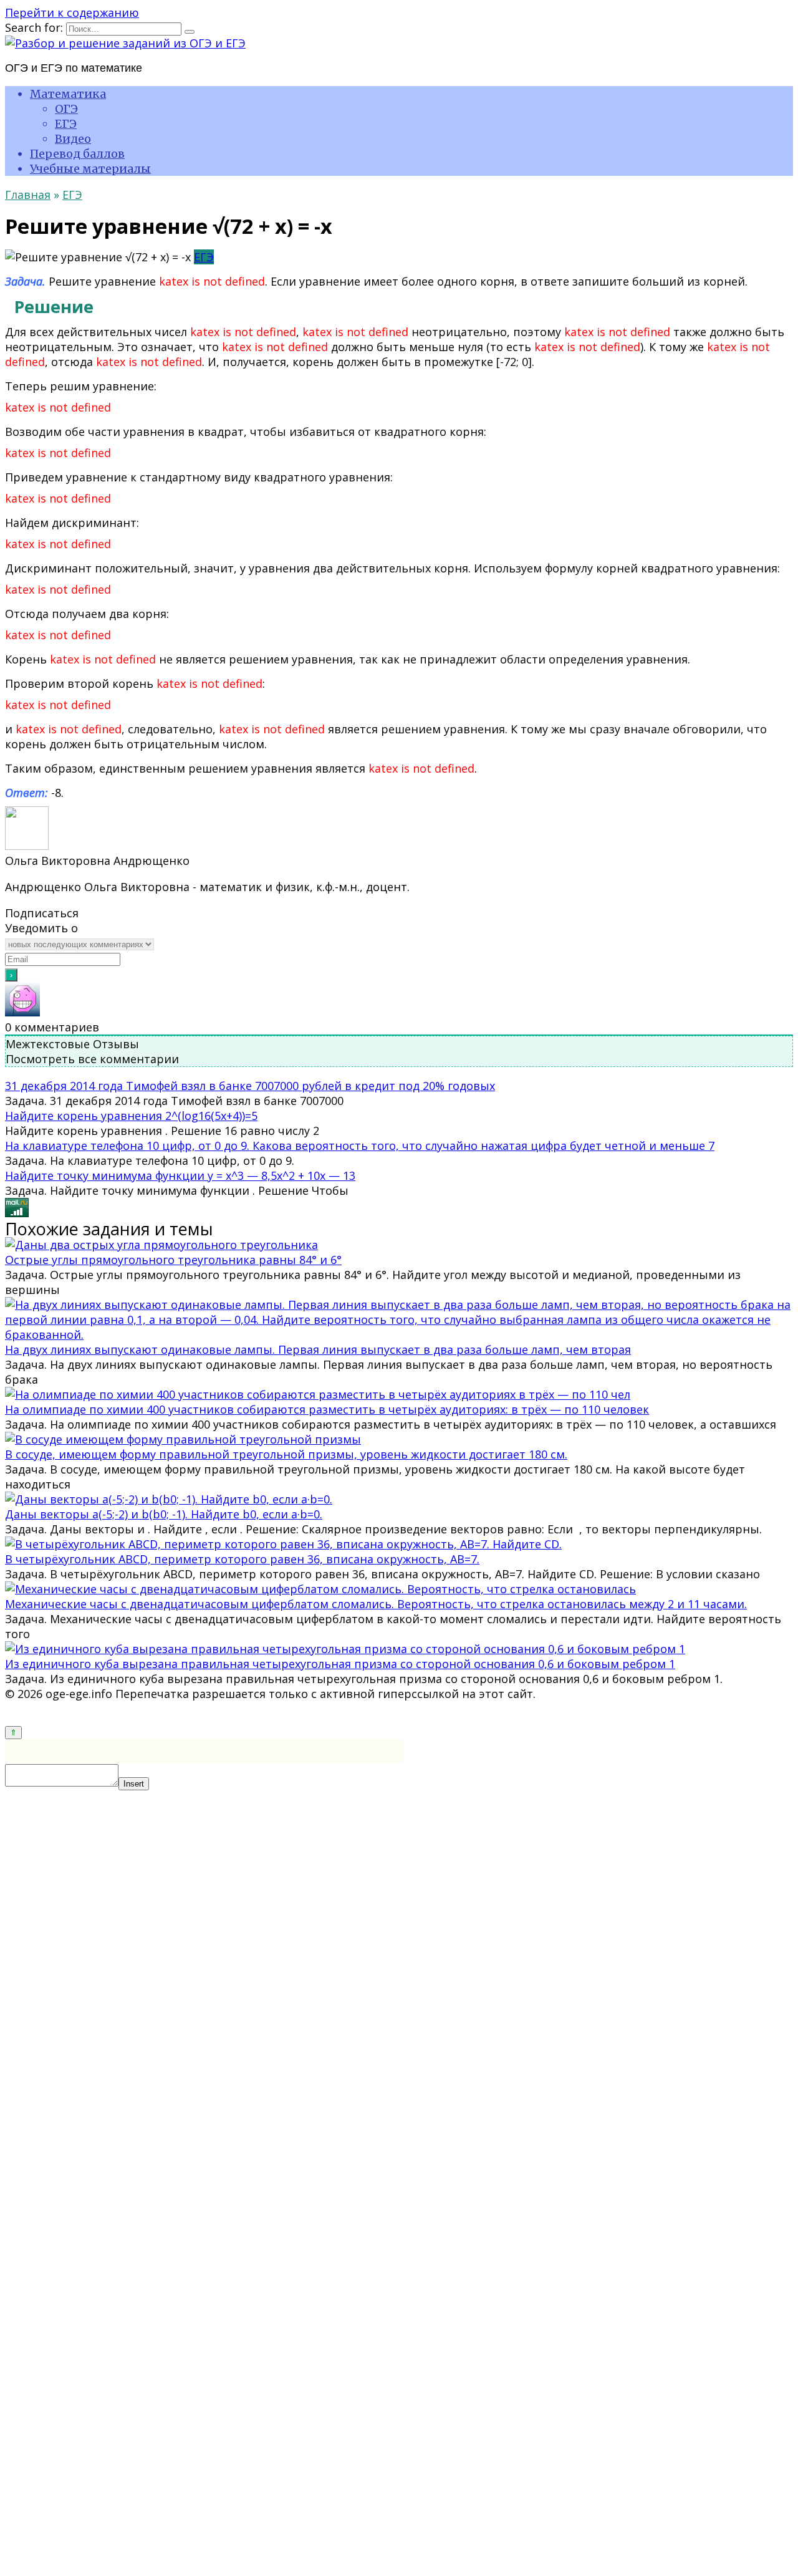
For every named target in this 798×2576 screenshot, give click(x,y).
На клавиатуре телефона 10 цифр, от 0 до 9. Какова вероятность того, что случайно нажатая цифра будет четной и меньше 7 (360, 1146)
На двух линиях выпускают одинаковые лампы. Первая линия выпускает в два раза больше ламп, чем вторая (318, 1349)
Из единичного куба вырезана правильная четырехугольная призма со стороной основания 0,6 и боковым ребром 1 (340, 1664)
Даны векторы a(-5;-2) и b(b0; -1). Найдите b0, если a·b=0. (164, 1514)
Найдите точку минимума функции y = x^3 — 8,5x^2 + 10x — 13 (180, 1175)
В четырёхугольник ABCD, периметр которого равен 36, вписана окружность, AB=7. (242, 1559)
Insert (134, 1784)
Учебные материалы (90, 169)
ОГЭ (66, 109)
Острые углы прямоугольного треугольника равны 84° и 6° (173, 1260)
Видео (73, 139)
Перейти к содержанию (72, 12)
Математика (68, 94)
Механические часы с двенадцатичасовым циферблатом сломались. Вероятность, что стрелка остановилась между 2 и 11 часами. (376, 1604)
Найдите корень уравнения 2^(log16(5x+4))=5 (131, 1116)
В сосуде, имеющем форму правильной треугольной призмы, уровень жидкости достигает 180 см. (286, 1454)
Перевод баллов (77, 154)
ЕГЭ (66, 124)
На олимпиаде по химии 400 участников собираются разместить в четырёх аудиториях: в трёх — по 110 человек (327, 1409)
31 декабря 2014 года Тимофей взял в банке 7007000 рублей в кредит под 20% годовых (250, 1086)
